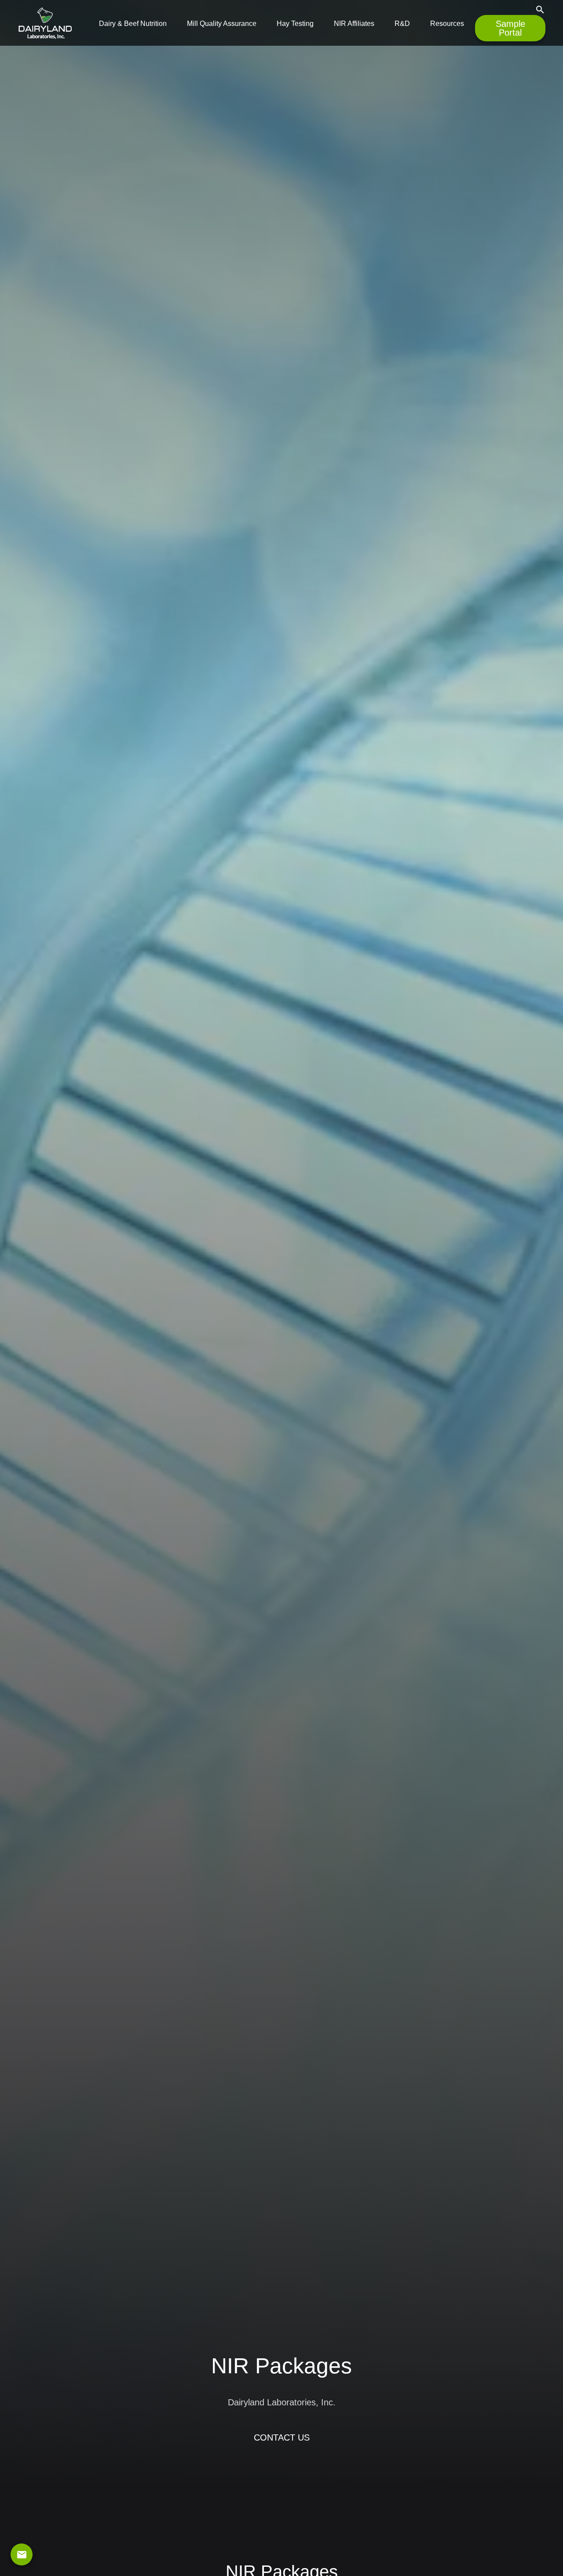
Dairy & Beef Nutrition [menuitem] (133, 24)
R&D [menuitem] (402, 24)
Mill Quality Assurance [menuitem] (222, 24)
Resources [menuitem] (447, 24)
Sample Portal (510, 28)
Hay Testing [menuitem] (295, 24)
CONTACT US (282, 2437)
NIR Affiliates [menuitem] (354, 24)
